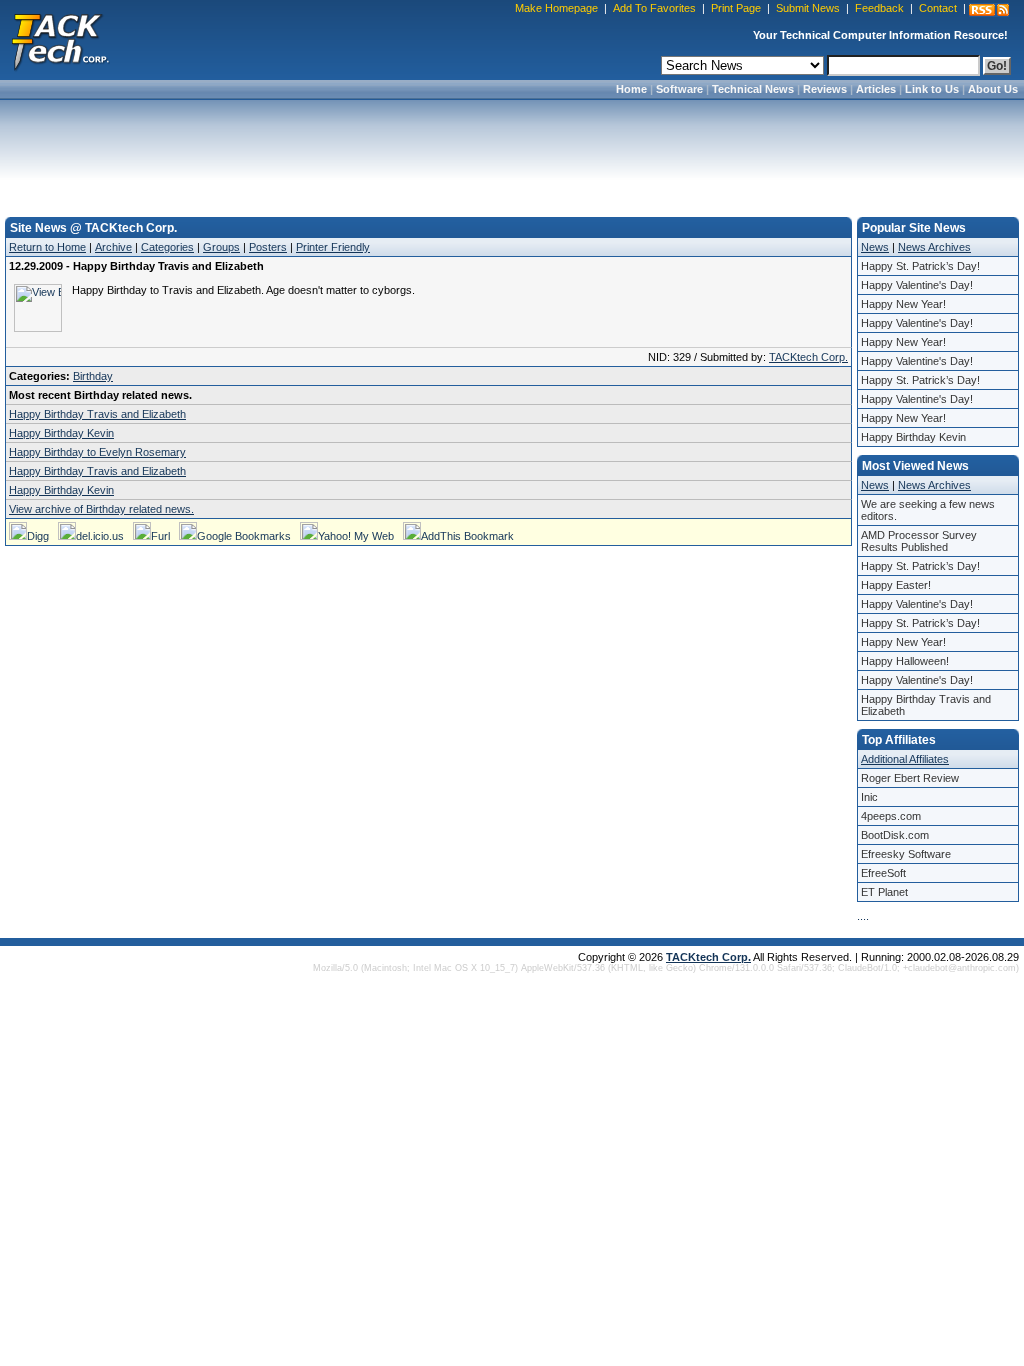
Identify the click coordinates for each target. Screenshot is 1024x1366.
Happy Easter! (896, 585)
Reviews (825, 89)
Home (631, 89)
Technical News (753, 89)
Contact (938, 8)
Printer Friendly (333, 247)
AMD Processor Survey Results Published (919, 541)
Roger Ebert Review (910, 778)
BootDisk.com (895, 835)
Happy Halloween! (905, 661)
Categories (167, 247)
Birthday (93, 376)
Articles (876, 89)
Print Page (736, 8)
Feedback (879, 8)
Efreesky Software (906, 854)
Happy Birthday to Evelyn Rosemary (97, 452)
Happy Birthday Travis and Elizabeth (97, 414)
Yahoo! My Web (356, 536)
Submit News (808, 8)
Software (679, 89)
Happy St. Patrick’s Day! (920, 266)
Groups (221, 247)
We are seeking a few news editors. (928, 510)
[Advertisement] (512, 152)
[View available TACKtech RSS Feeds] (989, 10)
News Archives (934, 247)
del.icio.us (100, 536)
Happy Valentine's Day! (917, 285)
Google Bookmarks (244, 536)
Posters (268, 247)
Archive (113, 247)
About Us (993, 89)
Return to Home (47, 247)
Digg (38, 536)
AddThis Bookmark (467, 536)
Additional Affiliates (905, 759)
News (875, 247)
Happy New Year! (903, 304)
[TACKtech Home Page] (60, 40)
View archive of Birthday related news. (101, 509)
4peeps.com (891, 816)
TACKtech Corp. (808, 357)
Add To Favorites (654, 8)
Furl (160, 536)
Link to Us (932, 89)
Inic (869, 797)
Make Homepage (556, 8)
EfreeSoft (883, 873)
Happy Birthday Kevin (61, 433)
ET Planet (884, 892)
